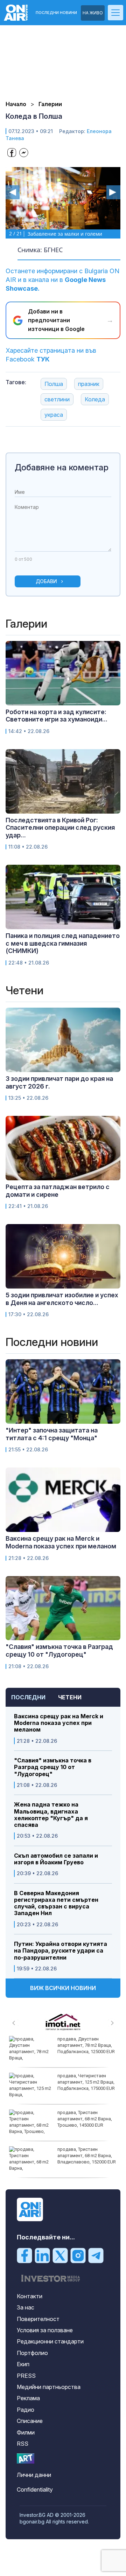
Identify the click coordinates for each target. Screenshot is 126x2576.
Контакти (30, 2296)
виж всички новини (63, 1988)
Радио (26, 2410)
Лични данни (34, 2475)
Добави (46, 581)
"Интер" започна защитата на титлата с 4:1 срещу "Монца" (52, 1434)
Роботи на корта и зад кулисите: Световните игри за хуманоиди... (57, 716)
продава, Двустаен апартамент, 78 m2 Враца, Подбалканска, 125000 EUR (86, 2045)
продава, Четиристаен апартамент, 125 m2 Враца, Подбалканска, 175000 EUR (86, 2082)
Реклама (28, 2398)
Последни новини (56, 13)
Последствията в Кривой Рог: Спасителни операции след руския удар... (60, 828)
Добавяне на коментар (62, 467)
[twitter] (60, 2255)
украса (54, 415)
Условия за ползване (45, 2330)
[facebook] (24, 2255)
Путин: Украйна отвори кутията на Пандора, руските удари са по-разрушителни (61, 1951)
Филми (26, 2432)
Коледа (95, 399)
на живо (93, 13)
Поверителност (38, 2319)
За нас (26, 2307)
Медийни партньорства (49, 2387)
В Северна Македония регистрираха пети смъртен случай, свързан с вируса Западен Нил (56, 1903)
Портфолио (32, 2353)
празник (89, 384)
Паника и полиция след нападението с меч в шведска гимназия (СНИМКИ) (63, 943)
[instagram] (78, 2255)
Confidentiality (35, 2489)
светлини (57, 399)
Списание (30, 2421)
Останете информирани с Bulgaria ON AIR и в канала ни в (62, 280)
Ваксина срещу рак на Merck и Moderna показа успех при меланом (59, 1723)
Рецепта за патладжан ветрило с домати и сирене (58, 1191)
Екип (23, 2364)
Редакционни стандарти (50, 2341)
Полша (54, 384)
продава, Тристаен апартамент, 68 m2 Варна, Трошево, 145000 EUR (85, 2119)
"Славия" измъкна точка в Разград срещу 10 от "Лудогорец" (53, 1767)
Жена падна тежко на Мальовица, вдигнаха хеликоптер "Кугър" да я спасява (51, 1815)
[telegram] (96, 2255)
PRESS (26, 2376)
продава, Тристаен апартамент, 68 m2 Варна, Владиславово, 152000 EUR (87, 2156)
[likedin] (42, 2255)
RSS (23, 2444)
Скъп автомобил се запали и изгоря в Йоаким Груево (56, 1859)
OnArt (26, 2458)
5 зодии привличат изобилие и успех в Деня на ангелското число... (62, 1299)
